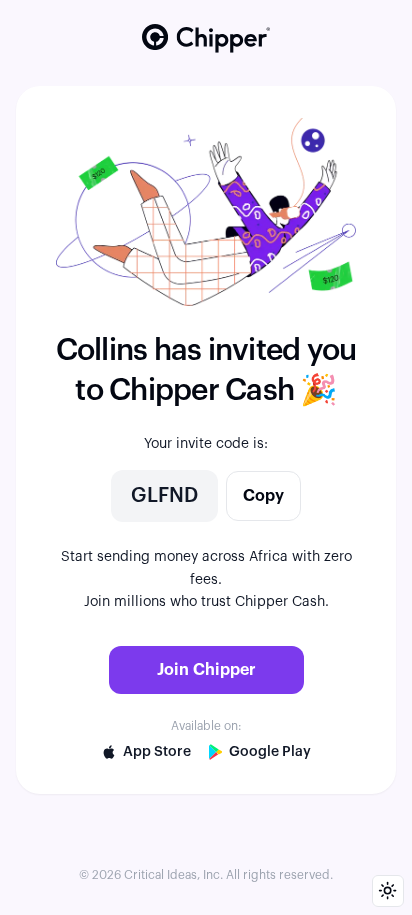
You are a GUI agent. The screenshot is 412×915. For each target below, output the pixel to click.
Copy (263, 496)
